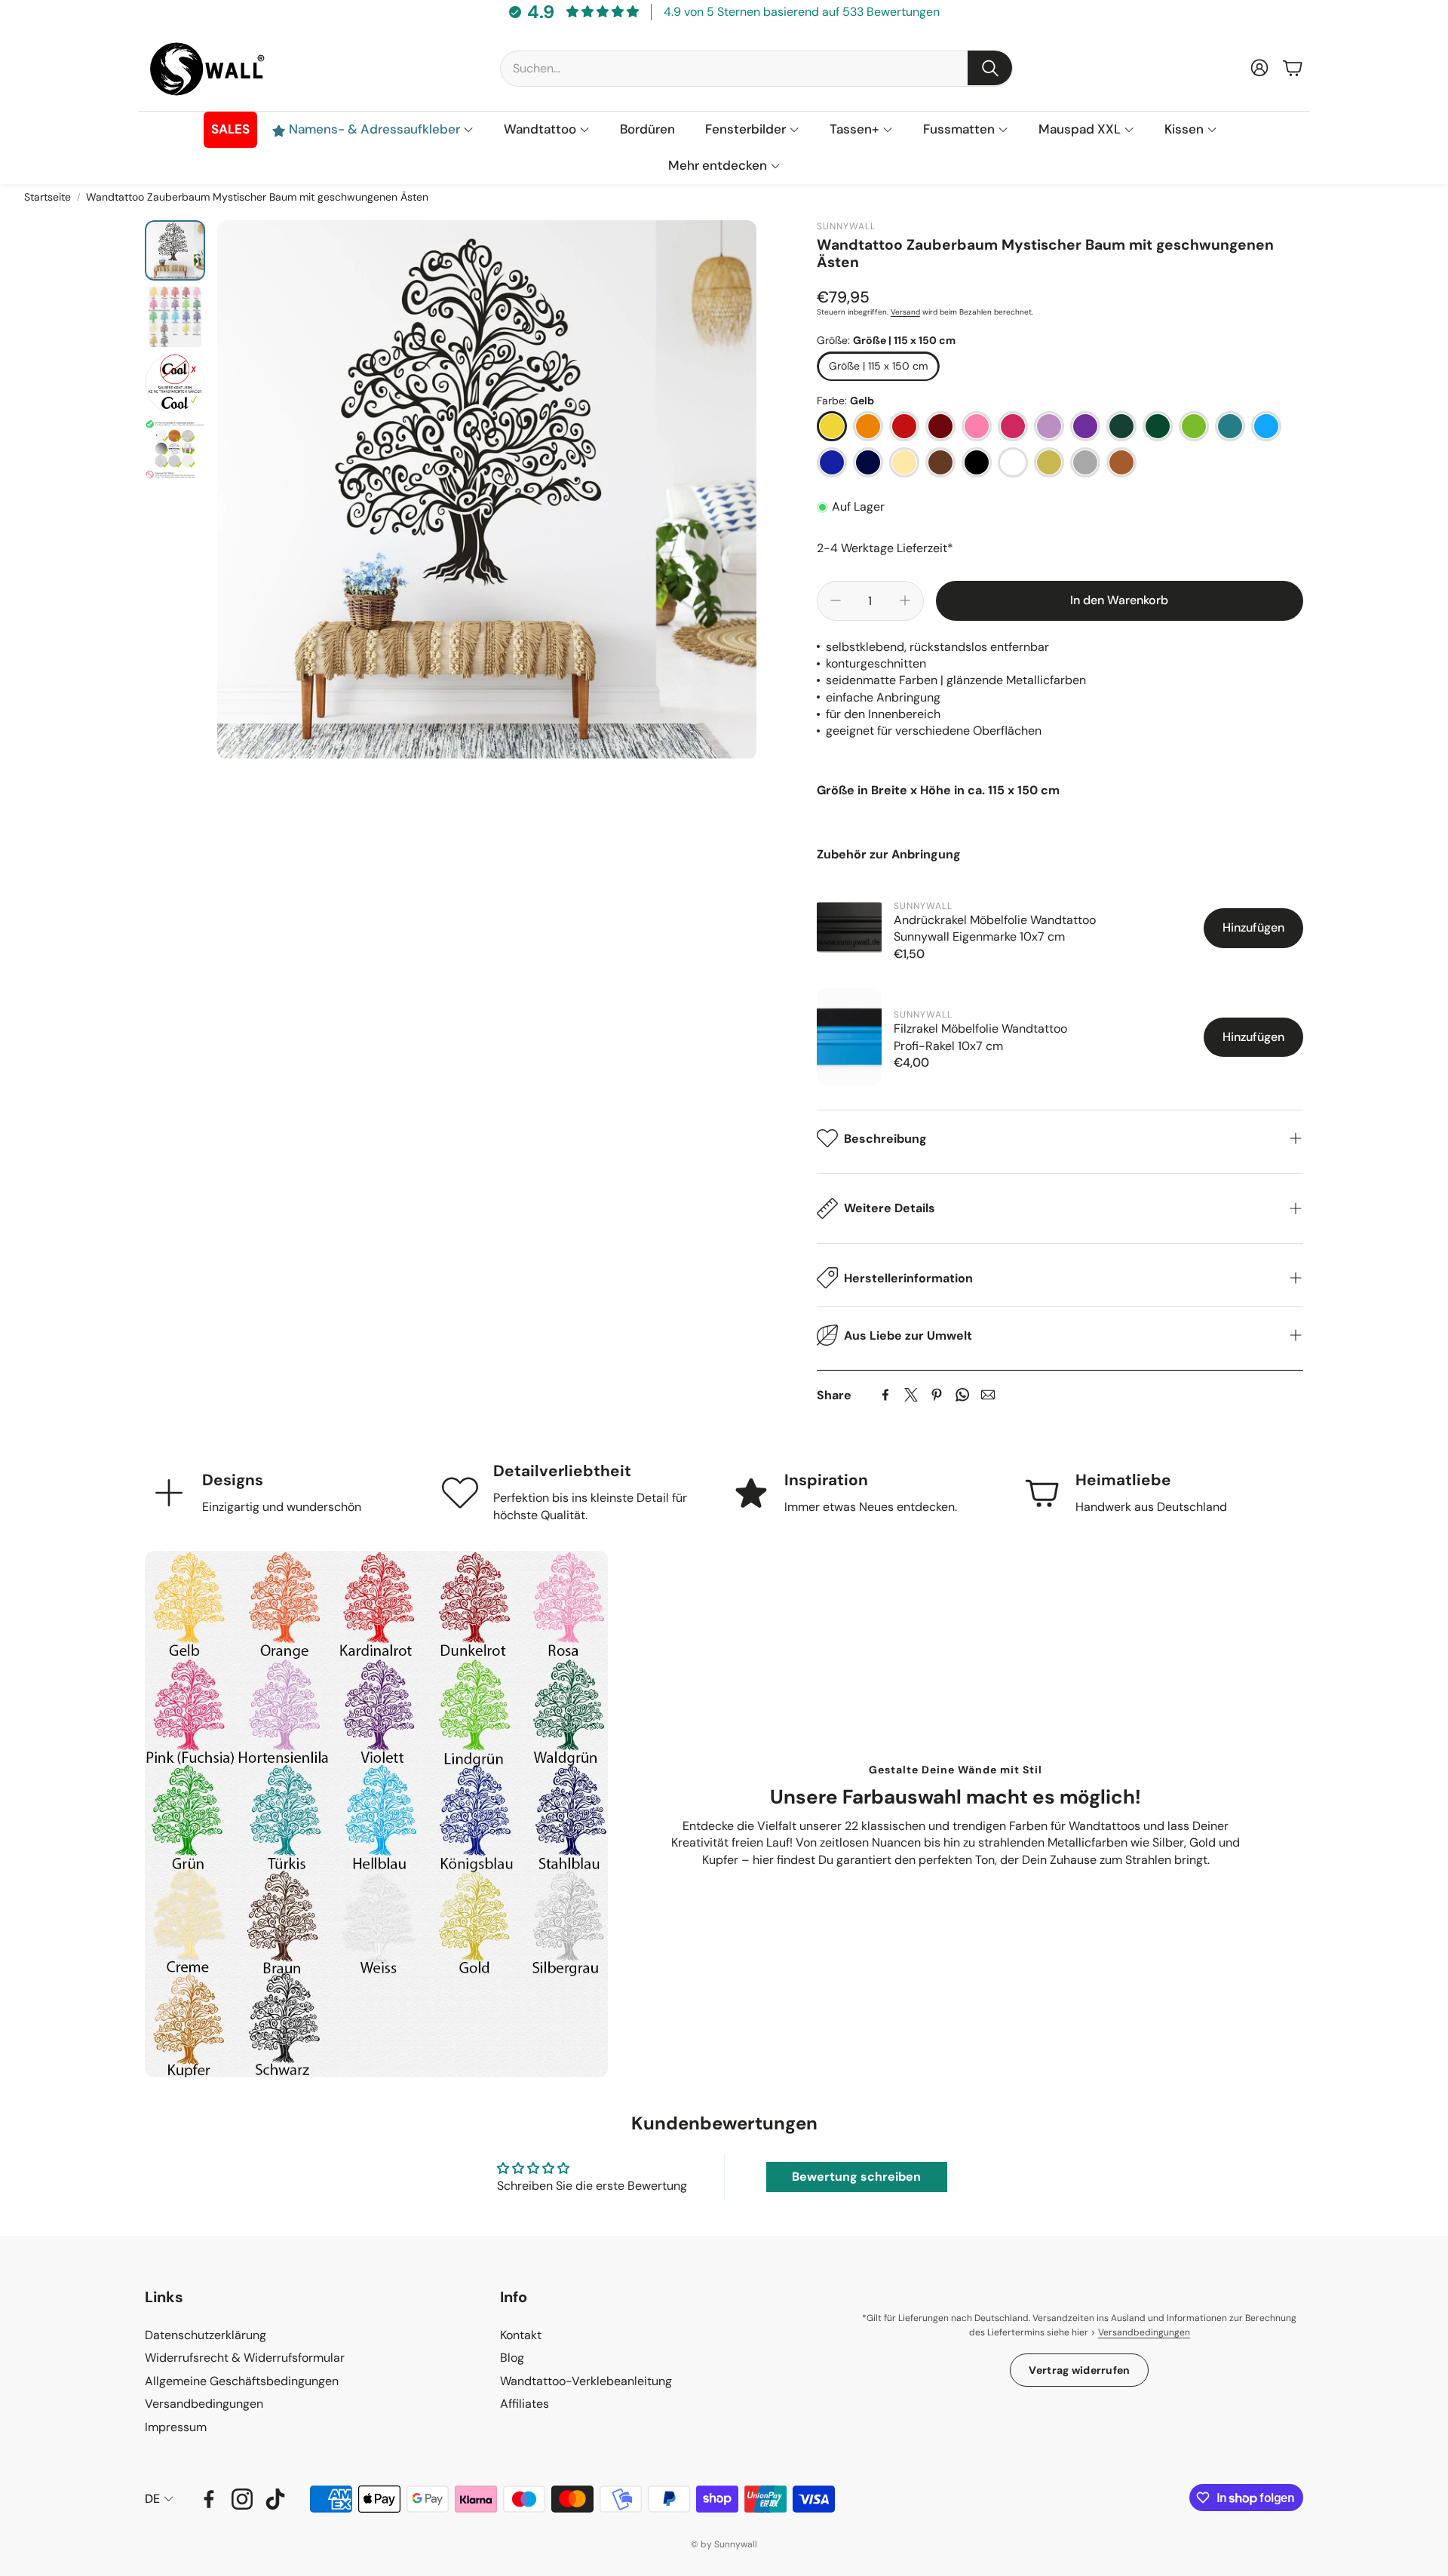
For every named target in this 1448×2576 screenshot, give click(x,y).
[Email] (988, 1395)
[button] (756, 68)
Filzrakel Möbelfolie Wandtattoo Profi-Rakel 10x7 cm (980, 1037)
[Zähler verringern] (836, 600)
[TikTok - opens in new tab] (275, 2499)
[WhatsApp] (962, 1395)
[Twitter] (911, 1395)
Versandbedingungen (1144, 2332)
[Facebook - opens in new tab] (209, 2499)
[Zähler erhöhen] (905, 600)
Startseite (48, 197)
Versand (905, 312)
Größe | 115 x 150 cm (878, 366)
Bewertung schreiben (856, 2177)
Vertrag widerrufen (1079, 2370)
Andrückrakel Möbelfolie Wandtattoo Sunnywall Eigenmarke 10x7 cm (995, 928)
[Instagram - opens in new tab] (242, 2499)
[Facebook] (885, 1395)
